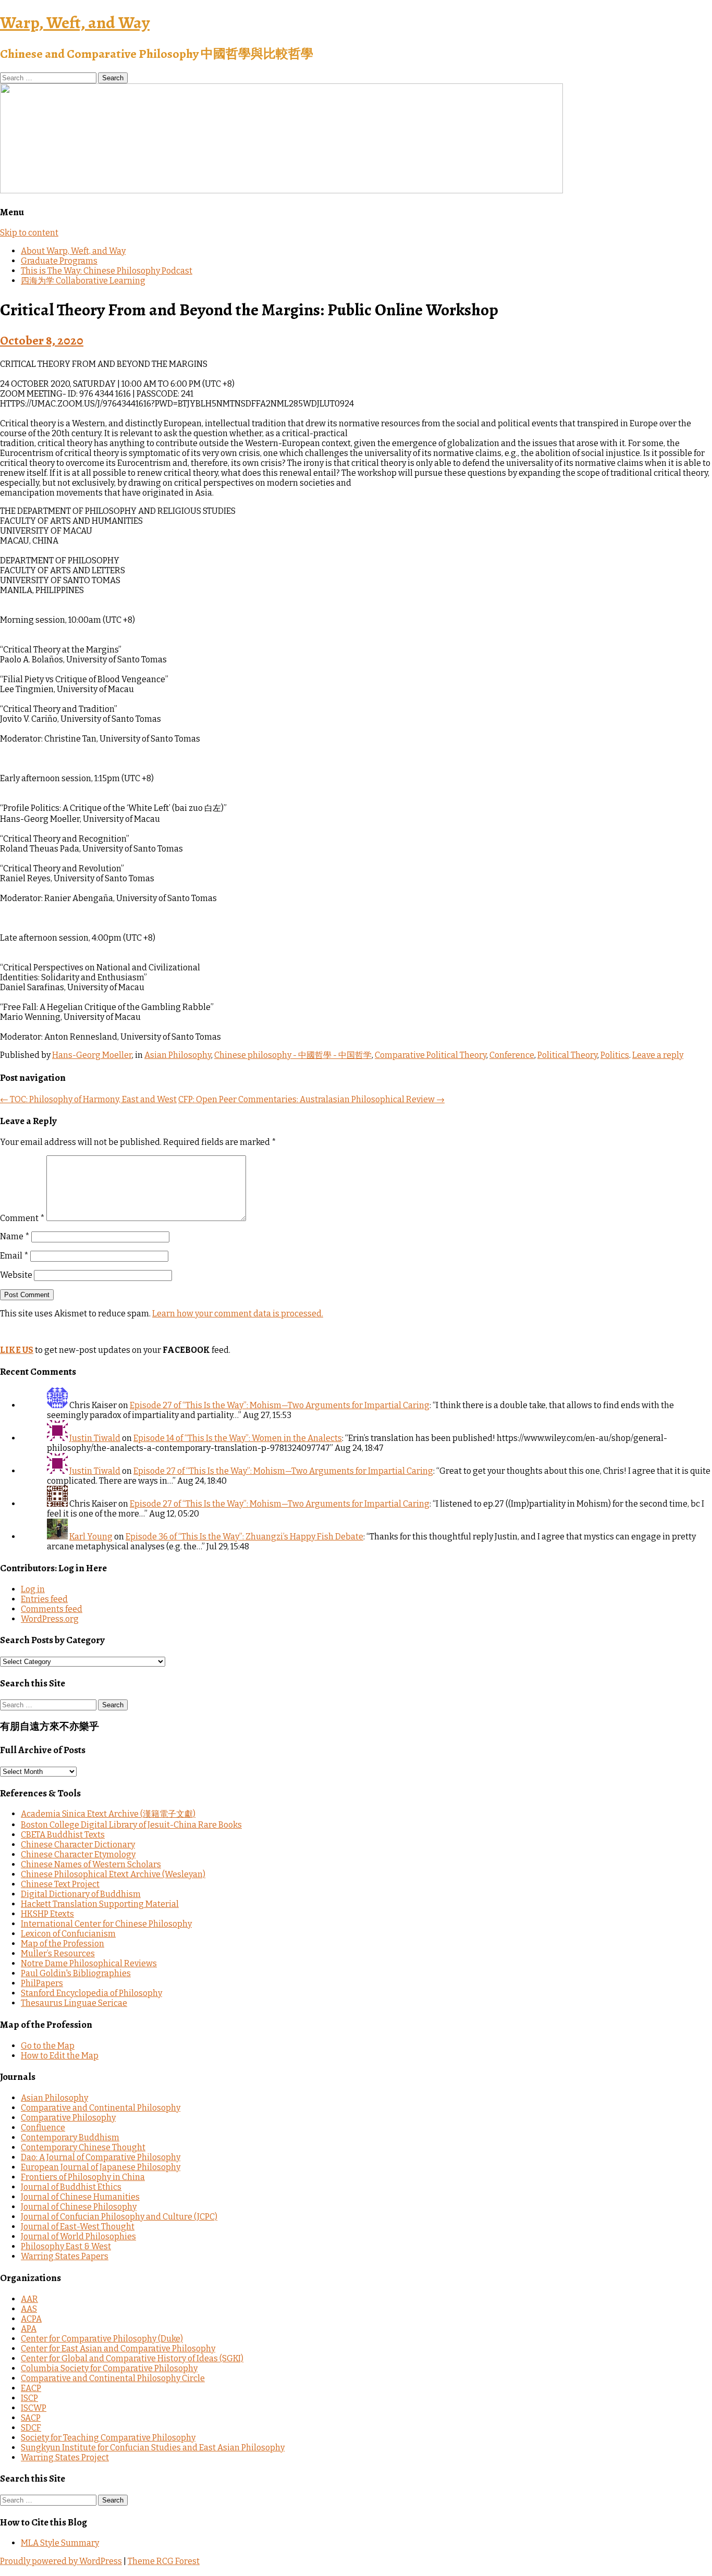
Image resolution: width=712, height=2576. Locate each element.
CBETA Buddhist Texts (63, 1835)
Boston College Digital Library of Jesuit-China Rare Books (131, 1825)
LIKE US (17, 1350)
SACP (31, 2418)
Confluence (43, 2128)
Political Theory (567, 1055)
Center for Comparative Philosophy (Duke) (102, 2339)
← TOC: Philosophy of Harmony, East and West (88, 1099)
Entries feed (44, 1599)
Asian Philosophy (178, 1055)
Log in (33, 1589)
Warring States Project (65, 2457)
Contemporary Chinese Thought (83, 2147)
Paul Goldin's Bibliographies (76, 1973)
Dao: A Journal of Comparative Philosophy (101, 2157)
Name (15, 1236)
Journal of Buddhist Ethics (71, 2187)
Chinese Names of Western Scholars (91, 1864)
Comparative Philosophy (68, 2118)
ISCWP (34, 2408)
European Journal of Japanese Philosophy (101, 2167)
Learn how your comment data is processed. (238, 1314)
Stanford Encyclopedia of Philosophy (91, 1993)
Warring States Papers (65, 2256)
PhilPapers (42, 1983)
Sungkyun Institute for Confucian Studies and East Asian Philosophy (153, 2448)
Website (16, 1275)
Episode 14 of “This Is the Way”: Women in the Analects (238, 1438)
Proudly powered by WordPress (61, 2561)
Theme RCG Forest (164, 2561)
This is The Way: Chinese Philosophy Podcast (107, 271)
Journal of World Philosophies (78, 2236)
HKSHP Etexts (47, 1914)
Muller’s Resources (58, 1953)
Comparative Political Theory (431, 1055)
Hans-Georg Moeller (92, 1055)
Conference (512, 1055)
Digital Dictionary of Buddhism (81, 1894)
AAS (29, 2309)
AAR (29, 2299)
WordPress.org (50, 1619)
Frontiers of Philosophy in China (83, 2177)
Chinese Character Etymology (78, 1854)
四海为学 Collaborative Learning (83, 281)
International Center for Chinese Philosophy (106, 1924)
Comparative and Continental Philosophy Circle (113, 2378)
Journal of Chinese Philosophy (79, 2207)
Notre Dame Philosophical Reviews (89, 1963)
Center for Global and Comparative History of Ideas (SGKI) (132, 2358)
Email (14, 1256)
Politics (615, 1055)
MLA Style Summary (60, 2543)
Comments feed (52, 1609)
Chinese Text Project (60, 1884)
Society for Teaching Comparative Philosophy (108, 2438)
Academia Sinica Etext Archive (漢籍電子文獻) (108, 1814)
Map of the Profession (63, 1944)
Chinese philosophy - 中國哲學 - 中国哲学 (293, 1055)
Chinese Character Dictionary (78, 1845)
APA (29, 2329)
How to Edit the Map (60, 2056)
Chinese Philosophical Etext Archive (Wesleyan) (113, 1874)
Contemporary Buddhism (70, 2137)
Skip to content (29, 233)
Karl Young (91, 1537)
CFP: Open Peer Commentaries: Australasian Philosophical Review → (311, 1099)
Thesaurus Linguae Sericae (74, 2003)
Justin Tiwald (95, 1438)
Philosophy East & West (66, 2246)
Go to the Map (48, 2046)
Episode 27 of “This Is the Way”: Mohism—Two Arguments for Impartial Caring (280, 1405)
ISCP (29, 2398)
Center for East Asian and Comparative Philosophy (118, 2349)
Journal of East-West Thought (78, 2227)
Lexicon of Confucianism (68, 1934)
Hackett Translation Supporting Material (100, 1904)
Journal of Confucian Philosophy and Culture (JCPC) (119, 2217)
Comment (22, 1218)
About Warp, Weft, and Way (73, 251)
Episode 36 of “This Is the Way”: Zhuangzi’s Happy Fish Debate (244, 1537)
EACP (31, 2388)
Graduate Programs (59, 261)
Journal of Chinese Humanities (80, 2197)
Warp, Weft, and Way (75, 22)
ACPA (31, 2319)
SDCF (31, 2428)
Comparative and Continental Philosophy (101, 2108)
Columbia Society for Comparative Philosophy (109, 2368)
